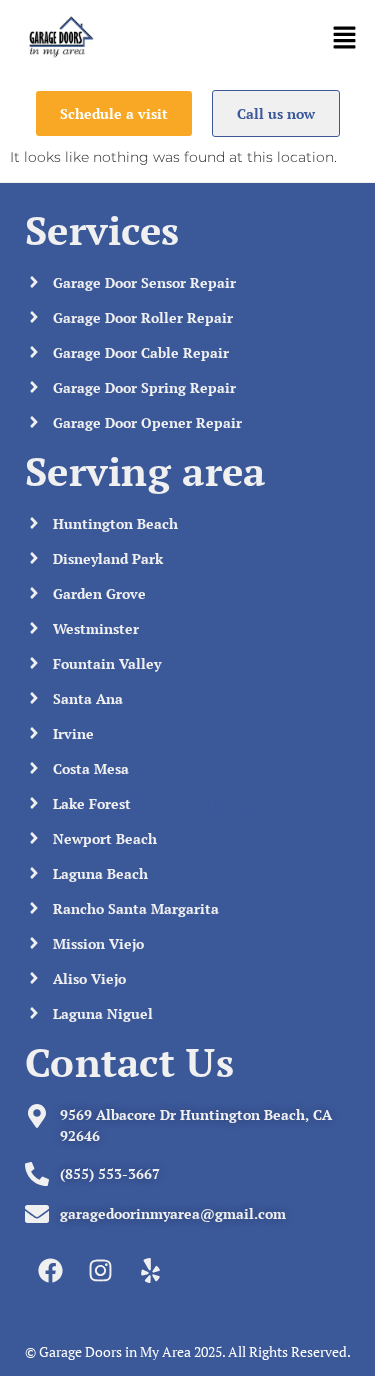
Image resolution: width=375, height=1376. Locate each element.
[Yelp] (150, 1271)
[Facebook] (50, 1271)
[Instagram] (100, 1271)
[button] (345, 40)
